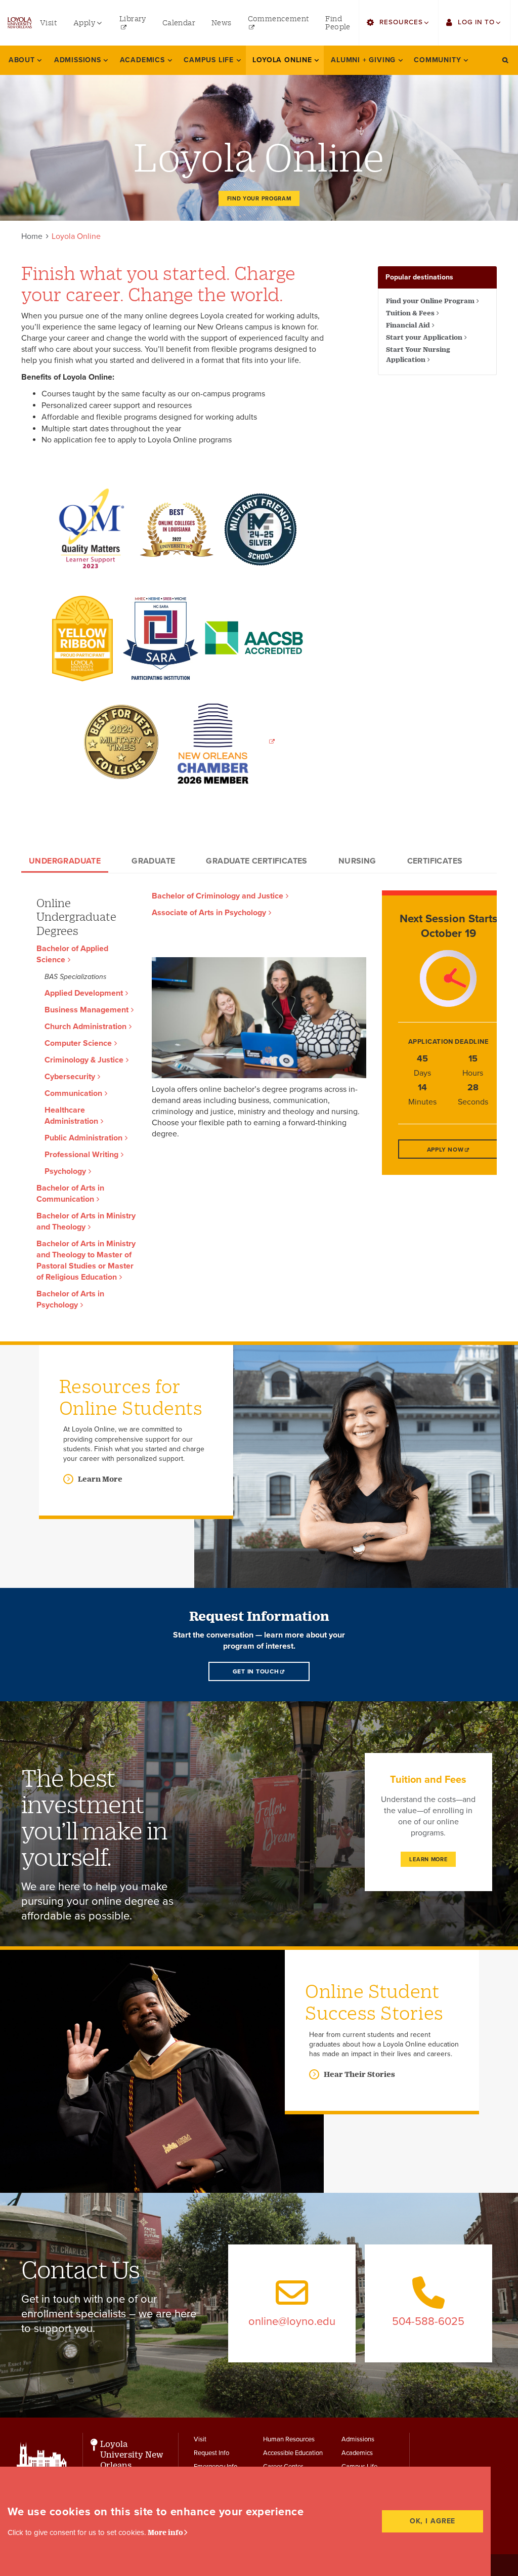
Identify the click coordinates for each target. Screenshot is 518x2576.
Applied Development (84, 993)
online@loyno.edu (292, 2321)
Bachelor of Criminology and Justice (218, 896)
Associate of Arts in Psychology (209, 913)
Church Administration (85, 1027)
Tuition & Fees (410, 313)
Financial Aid (408, 325)
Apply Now (445, 1150)
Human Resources (289, 2439)
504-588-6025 (428, 2321)
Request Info (211, 2453)
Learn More (100, 1479)
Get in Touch (256, 1671)
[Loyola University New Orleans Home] (20, 23)
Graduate (153, 861)
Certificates (435, 861)
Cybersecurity (70, 1077)
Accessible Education (293, 2453)
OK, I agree (433, 2521)
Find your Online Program (430, 301)
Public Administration (83, 1138)
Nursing (357, 861)
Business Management (87, 1010)
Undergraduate (65, 861)
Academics (357, 2453)
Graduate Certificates (256, 861)
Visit (200, 2439)
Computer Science (78, 1043)
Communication (73, 1093)
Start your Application (424, 337)
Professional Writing (81, 1155)
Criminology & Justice (84, 1060)
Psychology (65, 1171)
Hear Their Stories (359, 2074)
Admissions (358, 2439)
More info (165, 2532)
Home (32, 236)
